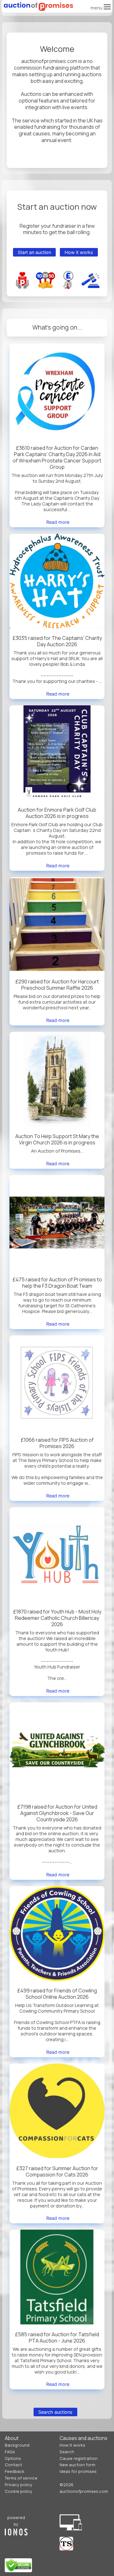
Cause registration (79, 2458)
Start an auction (34, 252)
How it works (79, 252)
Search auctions (55, 2412)
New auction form (77, 2465)
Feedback (15, 2471)
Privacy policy (19, 2485)
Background (17, 2445)
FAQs (10, 2452)
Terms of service (21, 2478)
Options (13, 2458)
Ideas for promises (78, 2471)
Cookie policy (19, 2491)
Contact (13, 2465)
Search (67, 2452)
